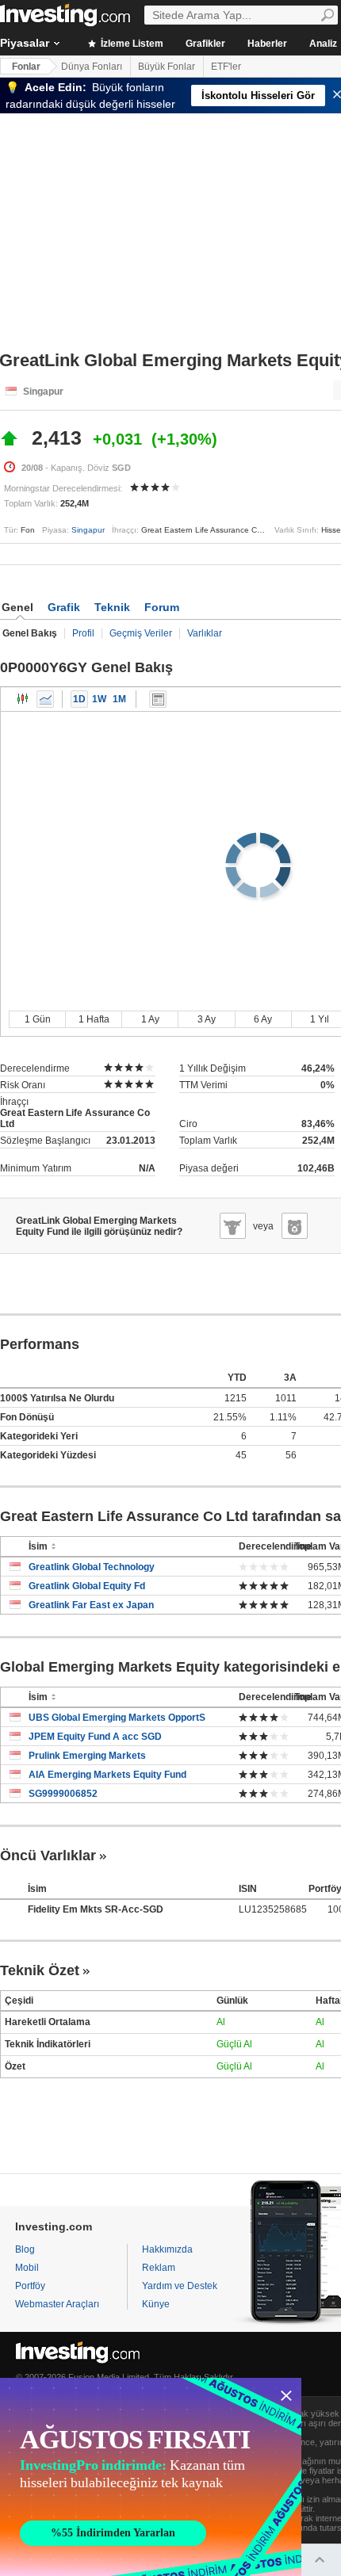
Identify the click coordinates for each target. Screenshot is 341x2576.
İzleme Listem (131, 44)
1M (119, 699)
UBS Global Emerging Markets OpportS (117, 1718)
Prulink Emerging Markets (87, 1756)
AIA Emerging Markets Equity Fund (107, 1775)
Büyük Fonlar (167, 67)
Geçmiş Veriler (141, 633)
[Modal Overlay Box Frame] (151, 2477)
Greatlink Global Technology (92, 1567)
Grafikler (205, 44)
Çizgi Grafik (45, 699)
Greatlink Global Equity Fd (87, 1586)
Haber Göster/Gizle (158, 699)
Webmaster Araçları (57, 2304)
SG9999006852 (63, 1794)
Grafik (64, 607)
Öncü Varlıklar (48, 1856)
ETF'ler (226, 67)
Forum (162, 607)
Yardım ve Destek (180, 2286)
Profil (83, 633)
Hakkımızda (167, 2249)
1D (79, 699)
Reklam (159, 2268)
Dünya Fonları (92, 67)
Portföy (30, 2286)
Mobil (27, 2268)
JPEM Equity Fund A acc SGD (95, 1737)
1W (99, 699)
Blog (25, 2249)
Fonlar (26, 67)
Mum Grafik (23, 699)
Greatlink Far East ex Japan (91, 1605)
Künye (156, 2304)
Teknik (112, 607)
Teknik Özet (40, 1970)
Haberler (267, 44)
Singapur (88, 530)
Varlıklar (205, 633)
